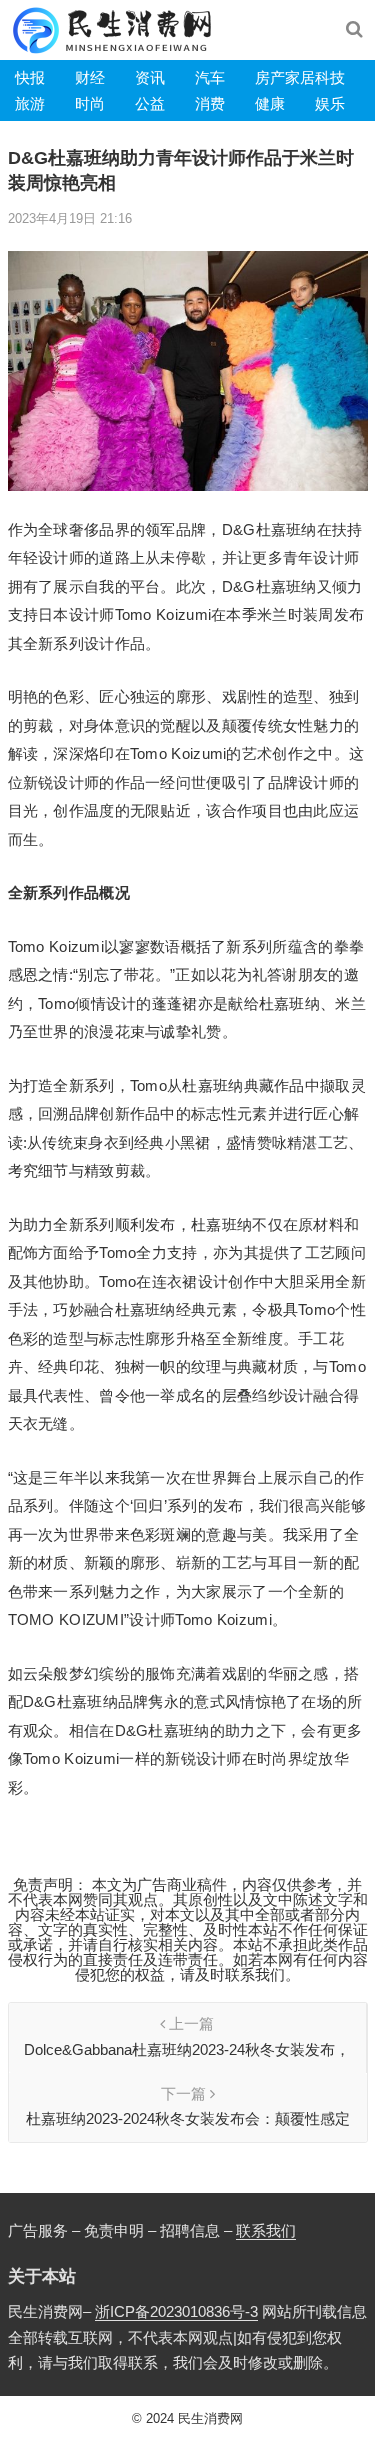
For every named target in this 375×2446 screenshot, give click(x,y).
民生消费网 (210, 2418)
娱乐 (330, 103)
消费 (210, 103)
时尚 (90, 103)
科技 (330, 77)
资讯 (150, 77)
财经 (90, 77)
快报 (30, 77)
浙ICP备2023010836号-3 (176, 2311)
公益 (150, 103)
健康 (270, 103)
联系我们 (266, 2230)
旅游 (30, 103)
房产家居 (285, 77)
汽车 (210, 77)
